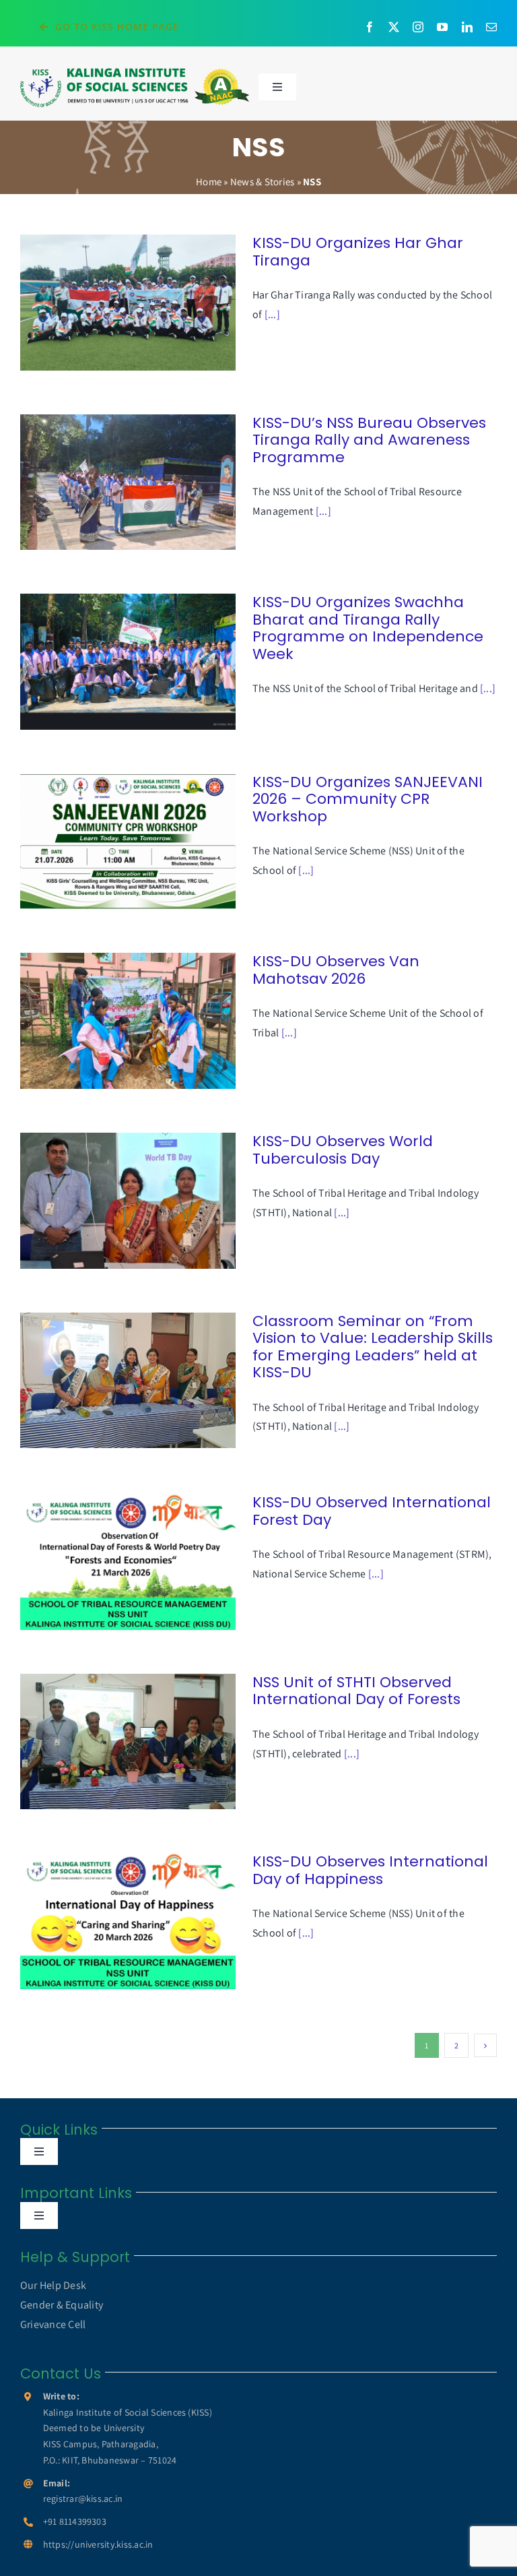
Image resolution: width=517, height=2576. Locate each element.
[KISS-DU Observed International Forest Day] (128, 1562)
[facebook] (370, 27)
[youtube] (442, 27)
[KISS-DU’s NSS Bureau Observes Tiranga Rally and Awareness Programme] (128, 482)
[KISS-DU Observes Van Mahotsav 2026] (128, 1021)
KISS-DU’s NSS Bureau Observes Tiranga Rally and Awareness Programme (109, 482)
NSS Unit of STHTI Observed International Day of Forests (109, 1741)
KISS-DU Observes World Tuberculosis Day (109, 1200)
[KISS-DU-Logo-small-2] (135, 72)
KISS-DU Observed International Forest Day (109, 1562)
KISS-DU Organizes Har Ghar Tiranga (109, 302)
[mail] (491, 27)
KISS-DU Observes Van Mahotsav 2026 (109, 1021)
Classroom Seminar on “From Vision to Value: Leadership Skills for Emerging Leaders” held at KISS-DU (109, 1380)
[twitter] (394, 27)
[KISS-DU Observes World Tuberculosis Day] (128, 1201)
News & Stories (262, 182)
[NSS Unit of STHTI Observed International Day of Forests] (128, 1742)
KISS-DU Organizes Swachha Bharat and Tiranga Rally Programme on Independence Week (109, 662)
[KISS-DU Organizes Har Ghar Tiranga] (128, 303)
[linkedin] (467, 27)
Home (209, 182)
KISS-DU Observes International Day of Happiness (109, 1921)
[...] (272, 314)
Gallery (147, 302)
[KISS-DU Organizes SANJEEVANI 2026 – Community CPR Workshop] (128, 842)
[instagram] (418, 27)
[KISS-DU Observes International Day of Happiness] (128, 1921)
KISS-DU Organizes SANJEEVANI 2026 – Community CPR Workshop (109, 841)
